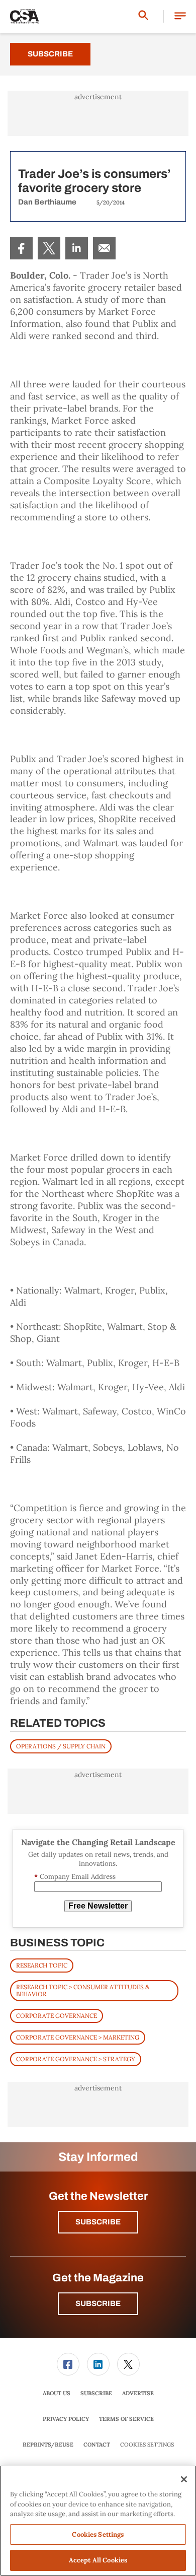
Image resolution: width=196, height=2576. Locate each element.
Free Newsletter (98, 1906)
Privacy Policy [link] (66, 2419)
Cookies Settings (147, 2445)
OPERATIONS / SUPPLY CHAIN (61, 1746)
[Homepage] (25, 17)
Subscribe (50, 54)
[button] (180, 16)
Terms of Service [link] (126, 2419)
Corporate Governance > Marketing (78, 2037)
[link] (21, 248)
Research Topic (42, 1965)
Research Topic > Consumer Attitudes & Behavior (83, 1990)
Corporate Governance (57, 2016)
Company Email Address (75, 1877)
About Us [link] (57, 2393)
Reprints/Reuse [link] (48, 2445)
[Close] (184, 2479)
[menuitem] (21, 248)
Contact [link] (97, 2445)
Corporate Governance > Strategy (76, 2059)
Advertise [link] (138, 2393)
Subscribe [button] (98, 2222)
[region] (98, 2521)
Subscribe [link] (96, 2393)
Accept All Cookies (98, 2560)
